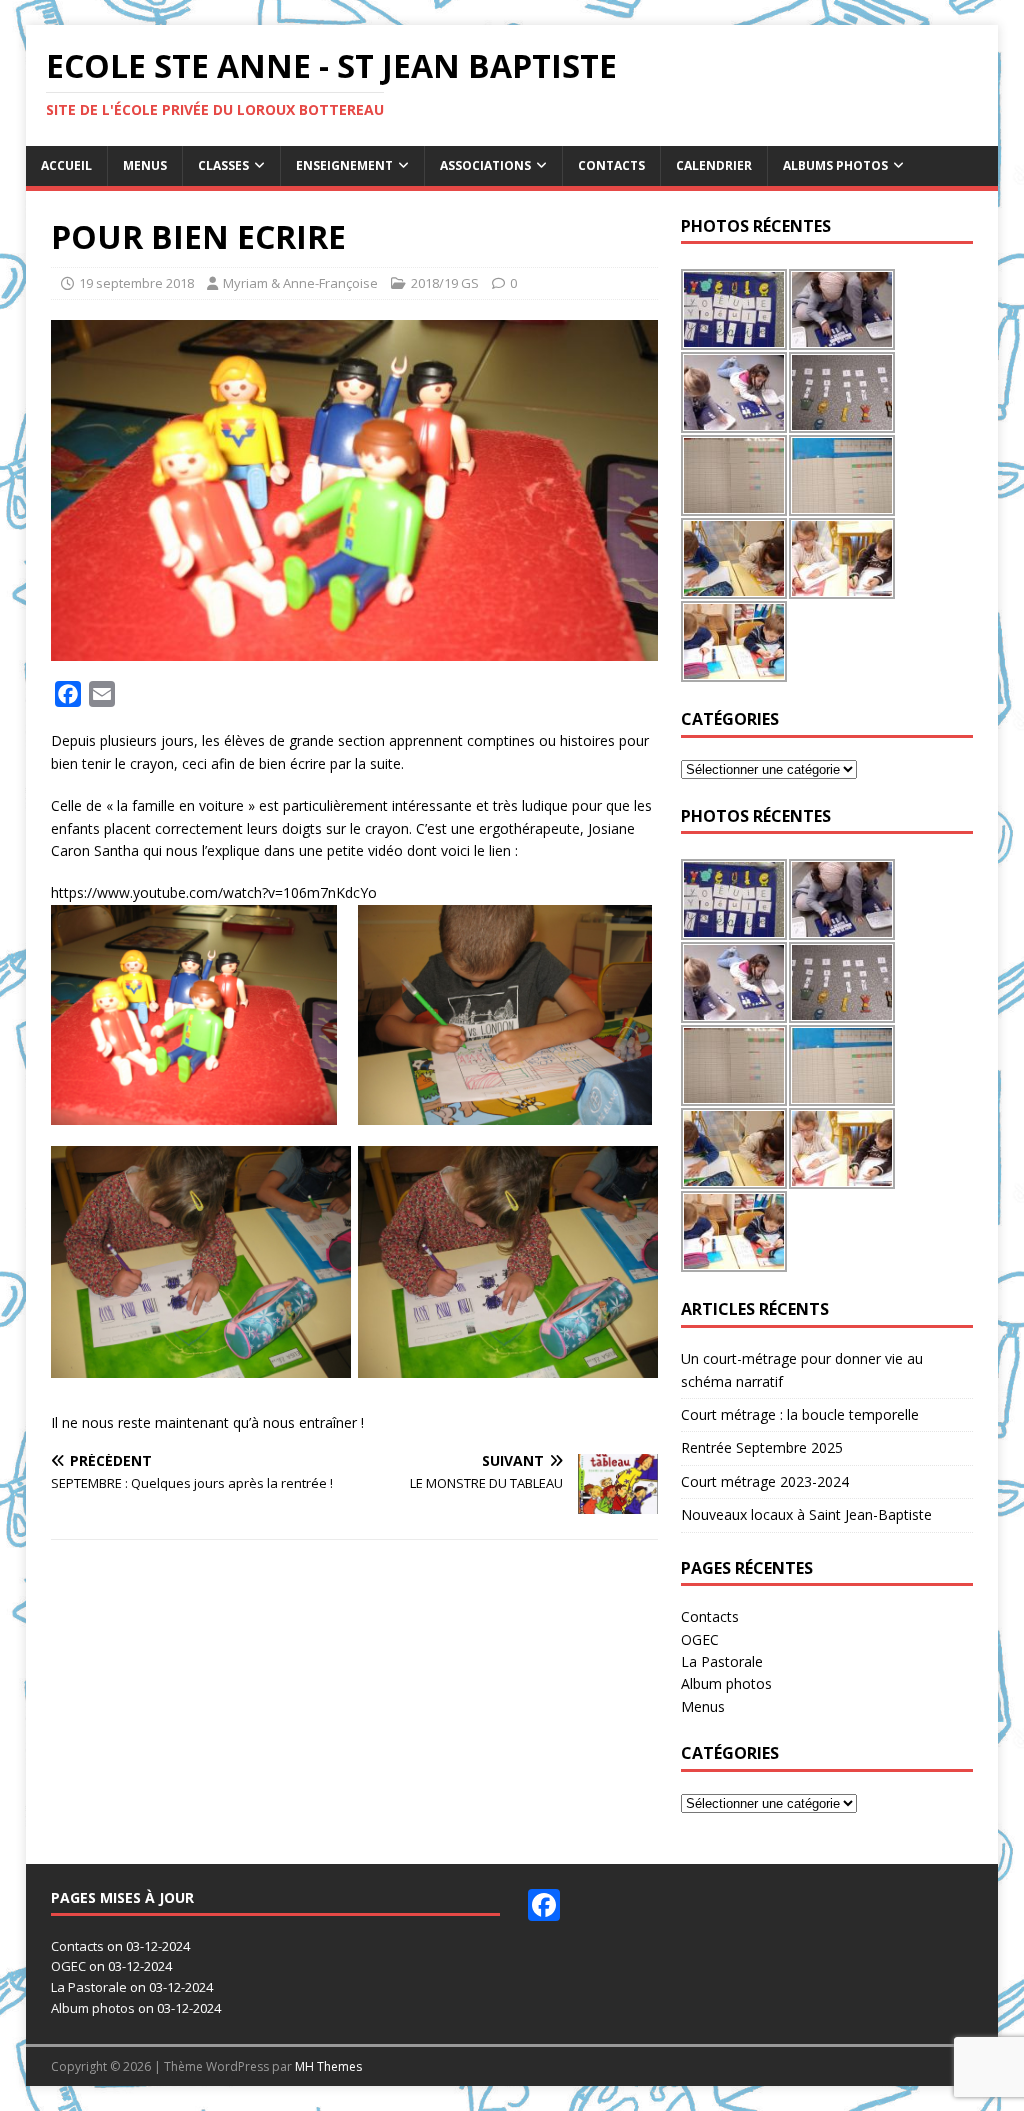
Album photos (726, 1683)
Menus (145, 165)
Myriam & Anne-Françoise (300, 283)
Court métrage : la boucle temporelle (800, 1414)
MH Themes (328, 2066)
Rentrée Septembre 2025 (762, 1447)
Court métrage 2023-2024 (765, 1481)
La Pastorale (722, 1661)
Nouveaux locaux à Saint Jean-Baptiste (806, 1514)
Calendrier (714, 165)
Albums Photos (835, 165)
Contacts (611, 165)
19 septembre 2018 (136, 283)
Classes (223, 165)
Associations (485, 165)
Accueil (66, 165)
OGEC (700, 1639)
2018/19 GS (445, 283)
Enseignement (344, 165)
